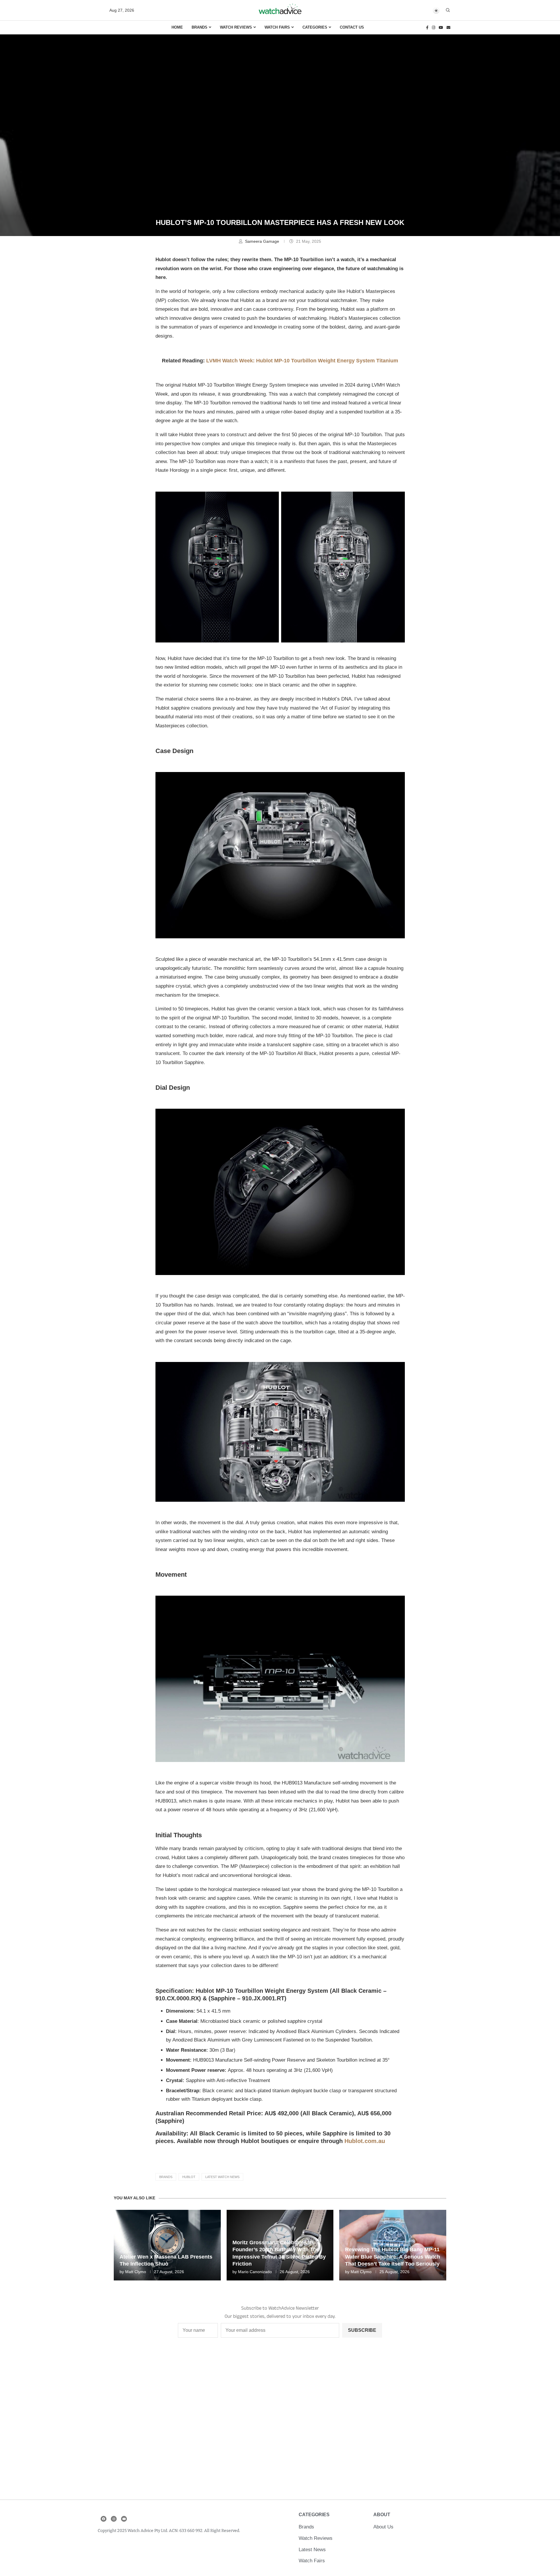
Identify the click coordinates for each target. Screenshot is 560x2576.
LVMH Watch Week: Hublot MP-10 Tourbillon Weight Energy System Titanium (302, 361)
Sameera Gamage (263, 241)
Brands (199, 27)
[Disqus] (280, 2422)
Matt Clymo (136, 2272)
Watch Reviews (236, 27)
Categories (315, 27)
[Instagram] (434, 28)
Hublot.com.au (365, 2141)
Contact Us (352, 27)
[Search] (448, 10)
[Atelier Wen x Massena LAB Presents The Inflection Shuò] (167, 2245)
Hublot (189, 2177)
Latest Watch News (222, 2177)
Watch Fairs (277, 27)
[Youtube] (441, 28)
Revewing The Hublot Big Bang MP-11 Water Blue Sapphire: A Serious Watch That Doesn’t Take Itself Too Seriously (393, 2257)
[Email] (448, 28)
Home (177, 27)
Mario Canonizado (255, 2272)
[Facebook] (427, 28)
